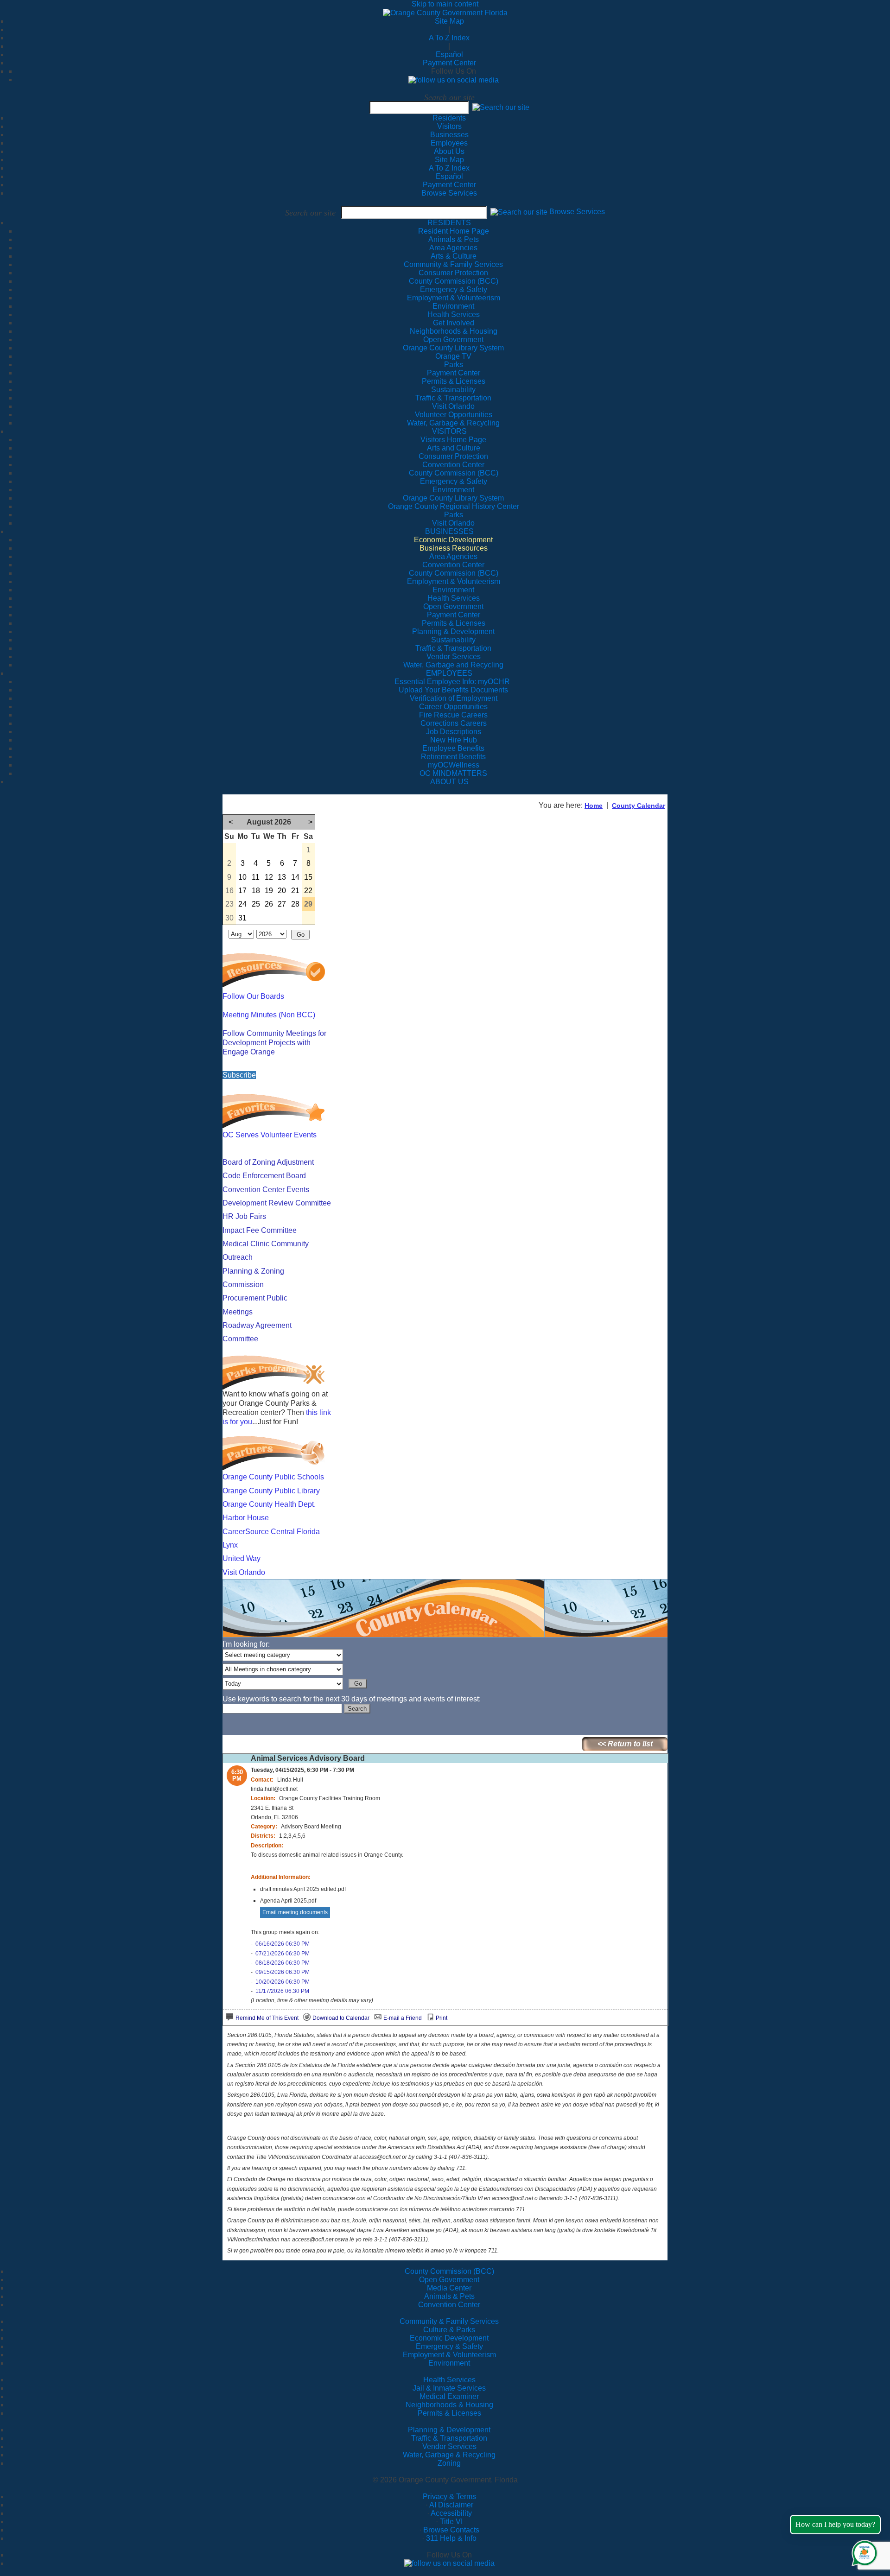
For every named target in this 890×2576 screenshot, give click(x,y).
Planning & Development (449, 2430)
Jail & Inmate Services (449, 2388)
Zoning (449, 2463)
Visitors (449, 126)
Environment (449, 2363)
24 (242, 904)
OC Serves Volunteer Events (270, 1135)
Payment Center (449, 63)
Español (449, 54)
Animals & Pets (449, 2296)
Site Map (449, 21)
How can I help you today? (835, 2524)
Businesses (449, 135)
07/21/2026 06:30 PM (283, 1954)
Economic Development (449, 2338)
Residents (449, 118)
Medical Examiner (449, 2396)
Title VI (451, 2522)
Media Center (449, 2288)
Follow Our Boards (253, 996)
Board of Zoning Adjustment (268, 1162)
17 (242, 891)
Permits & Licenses (449, 2413)
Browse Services (449, 193)
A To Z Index (449, 38)
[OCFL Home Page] (445, 12)
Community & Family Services (453, 264)
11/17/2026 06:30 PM (282, 1991)
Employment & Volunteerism (449, 2355)
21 (295, 891)
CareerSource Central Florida (271, 1532)
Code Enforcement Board (264, 1176)
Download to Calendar (341, 2018)
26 (269, 904)
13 (282, 877)
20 (282, 891)
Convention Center (449, 2305)
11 (256, 877)
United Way (242, 1558)
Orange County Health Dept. (269, 1504)
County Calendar (639, 806)
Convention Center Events (266, 1190)
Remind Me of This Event (267, 2018)
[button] (501, 107)
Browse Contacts (451, 2530)
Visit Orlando (244, 1572)
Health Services (449, 2380)
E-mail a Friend (403, 2018)
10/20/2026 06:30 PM (283, 1982)
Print (442, 2018)
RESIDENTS (449, 223)
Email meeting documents (295, 1912)
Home (594, 806)
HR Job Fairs (244, 1216)
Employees (449, 143)
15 (308, 877)
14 (295, 877)
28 (295, 904)
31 (242, 918)
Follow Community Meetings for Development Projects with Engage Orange (274, 1043)
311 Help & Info (451, 2538)
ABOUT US (449, 782)
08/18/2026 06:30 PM (283, 1963)
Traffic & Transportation (449, 2438)
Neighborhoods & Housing (449, 2405)
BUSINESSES (449, 531)
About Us (449, 151)
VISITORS (449, 431)
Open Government (449, 2280)
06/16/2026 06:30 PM (283, 1944)
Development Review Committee (277, 1203)
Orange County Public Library (271, 1491)
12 (269, 877)
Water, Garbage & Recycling (449, 2455)
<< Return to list (625, 1744)
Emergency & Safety (449, 2346)
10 (242, 877)
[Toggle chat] (863, 2551)
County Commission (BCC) (449, 2271)
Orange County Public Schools (273, 1477)
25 (256, 904)
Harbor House (246, 1518)
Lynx (230, 1545)
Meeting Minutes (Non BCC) (269, 1015)
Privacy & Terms (449, 2497)
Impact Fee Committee (260, 1230)
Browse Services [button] (577, 212)
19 (269, 891)
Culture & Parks (449, 2330)
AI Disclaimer (451, 2505)
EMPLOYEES (449, 673)
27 (282, 904)
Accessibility (451, 2513)
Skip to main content (445, 4)
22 (308, 891)
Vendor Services (449, 2446)
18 (256, 891)
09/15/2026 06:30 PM (283, 1972)
